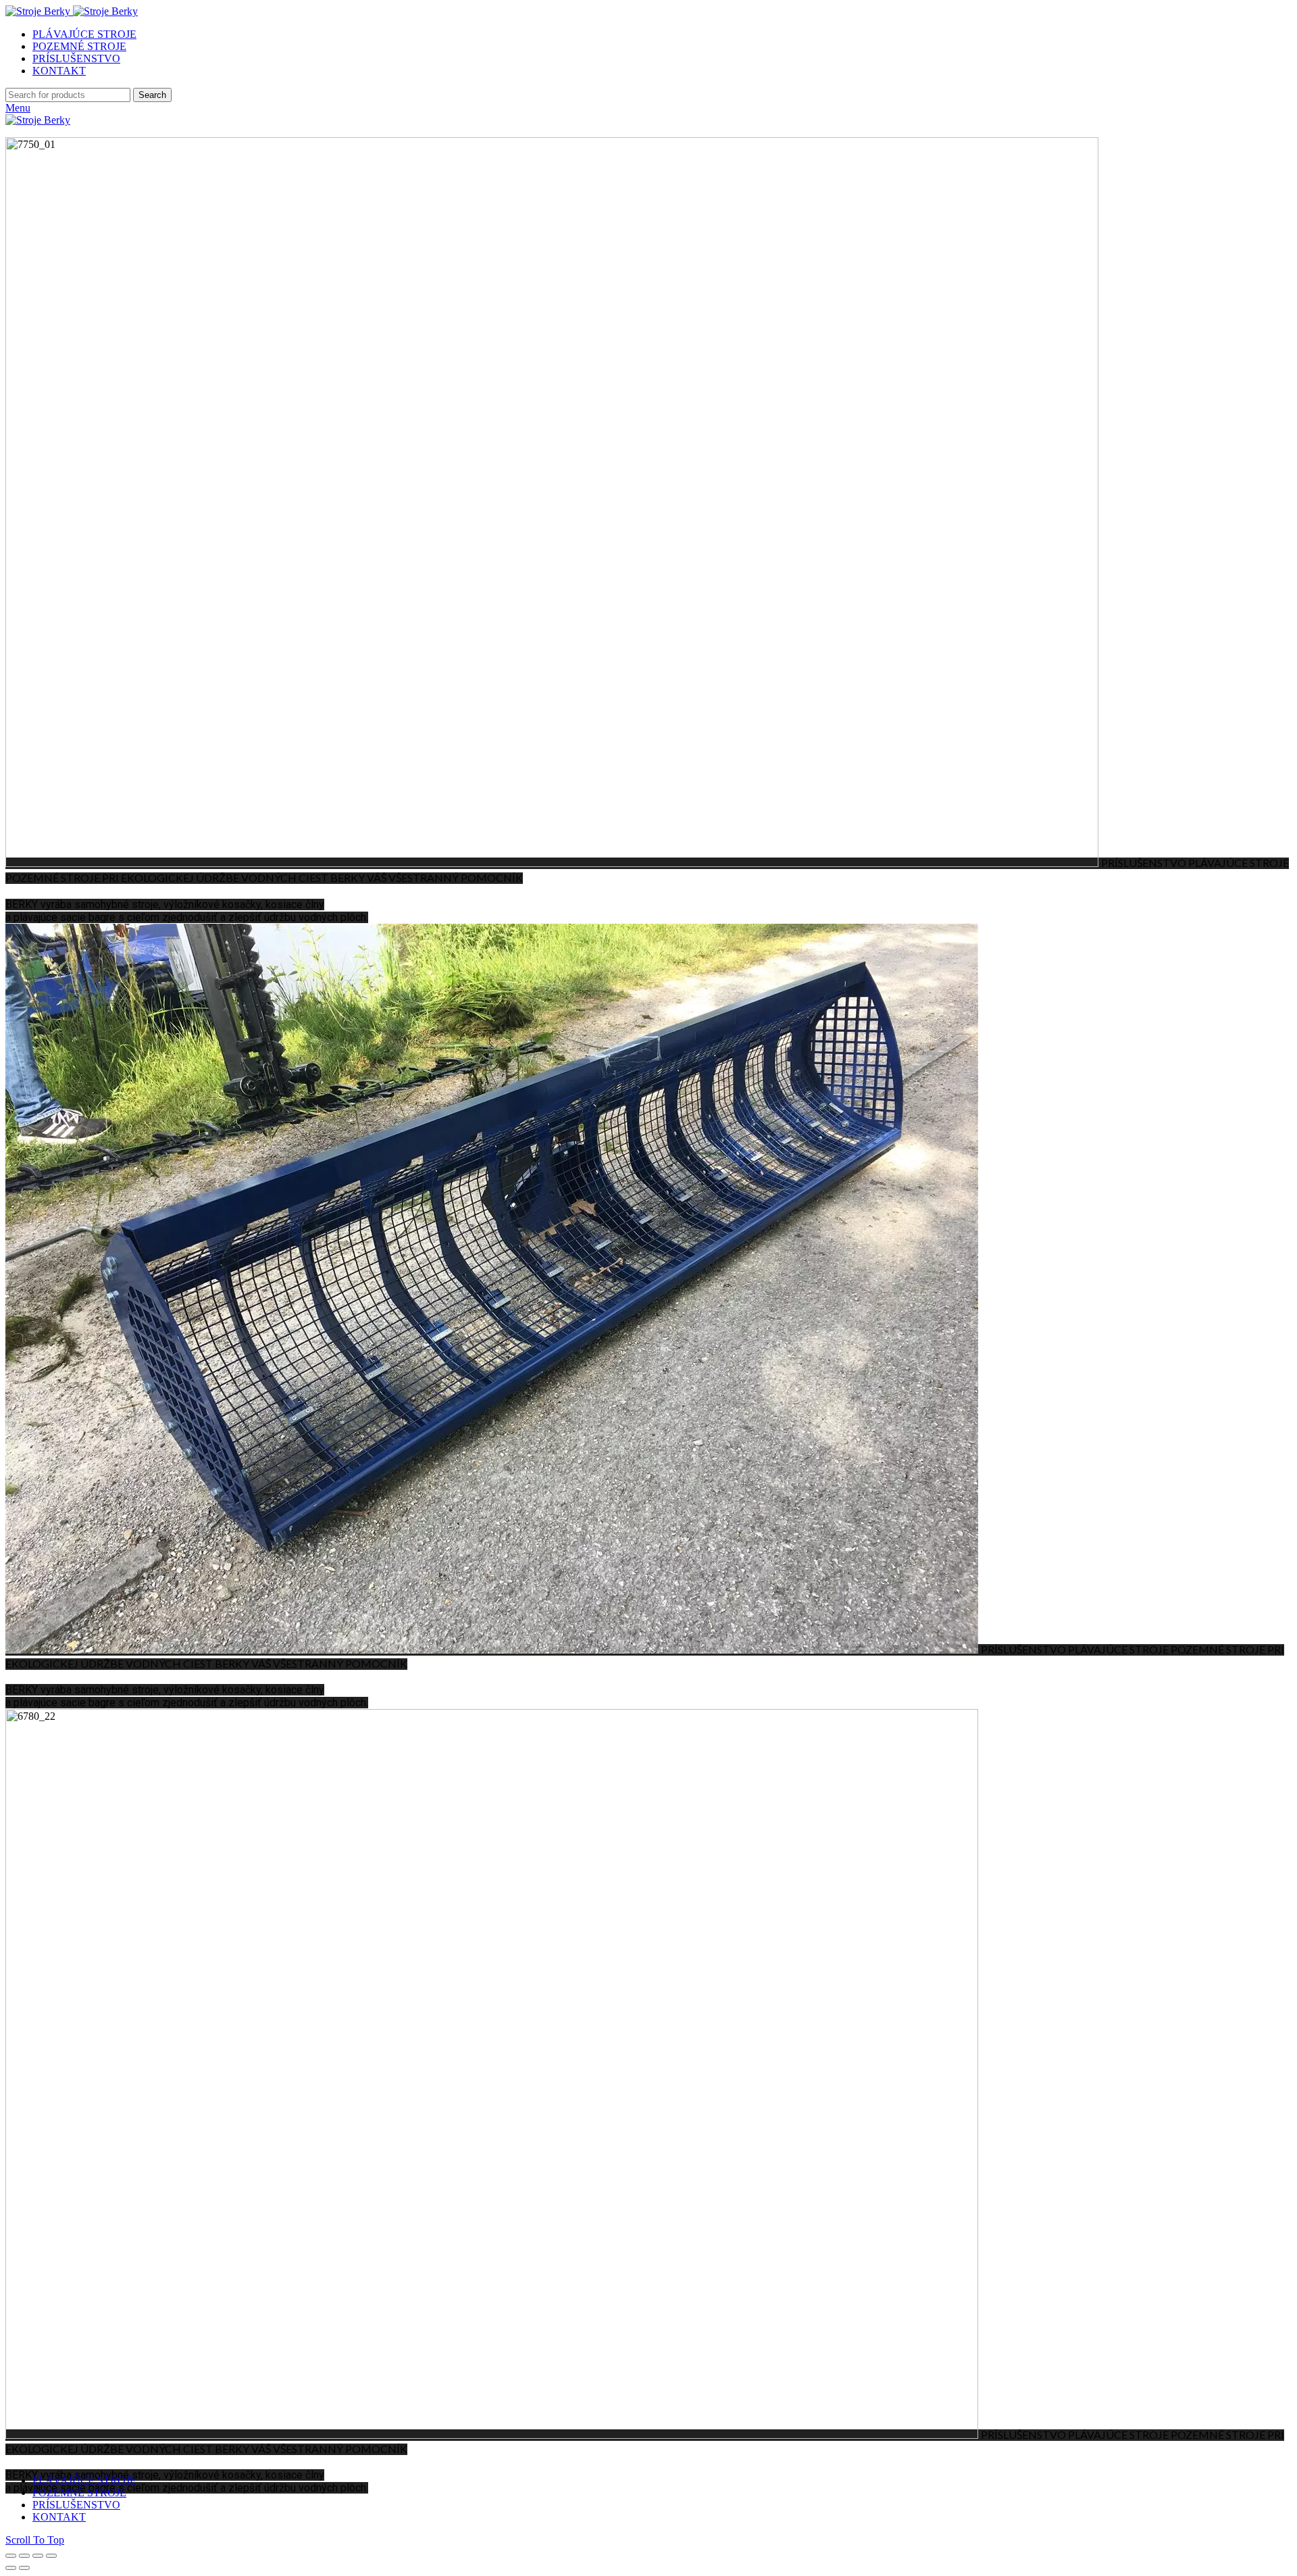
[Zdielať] (24, 2556)
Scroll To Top (35, 2540)
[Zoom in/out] (51, 2556)
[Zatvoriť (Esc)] (11, 2556)
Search (152, 95)
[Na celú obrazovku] (38, 2556)
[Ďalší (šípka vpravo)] (24, 2568)
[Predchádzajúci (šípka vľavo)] (11, 2568)
